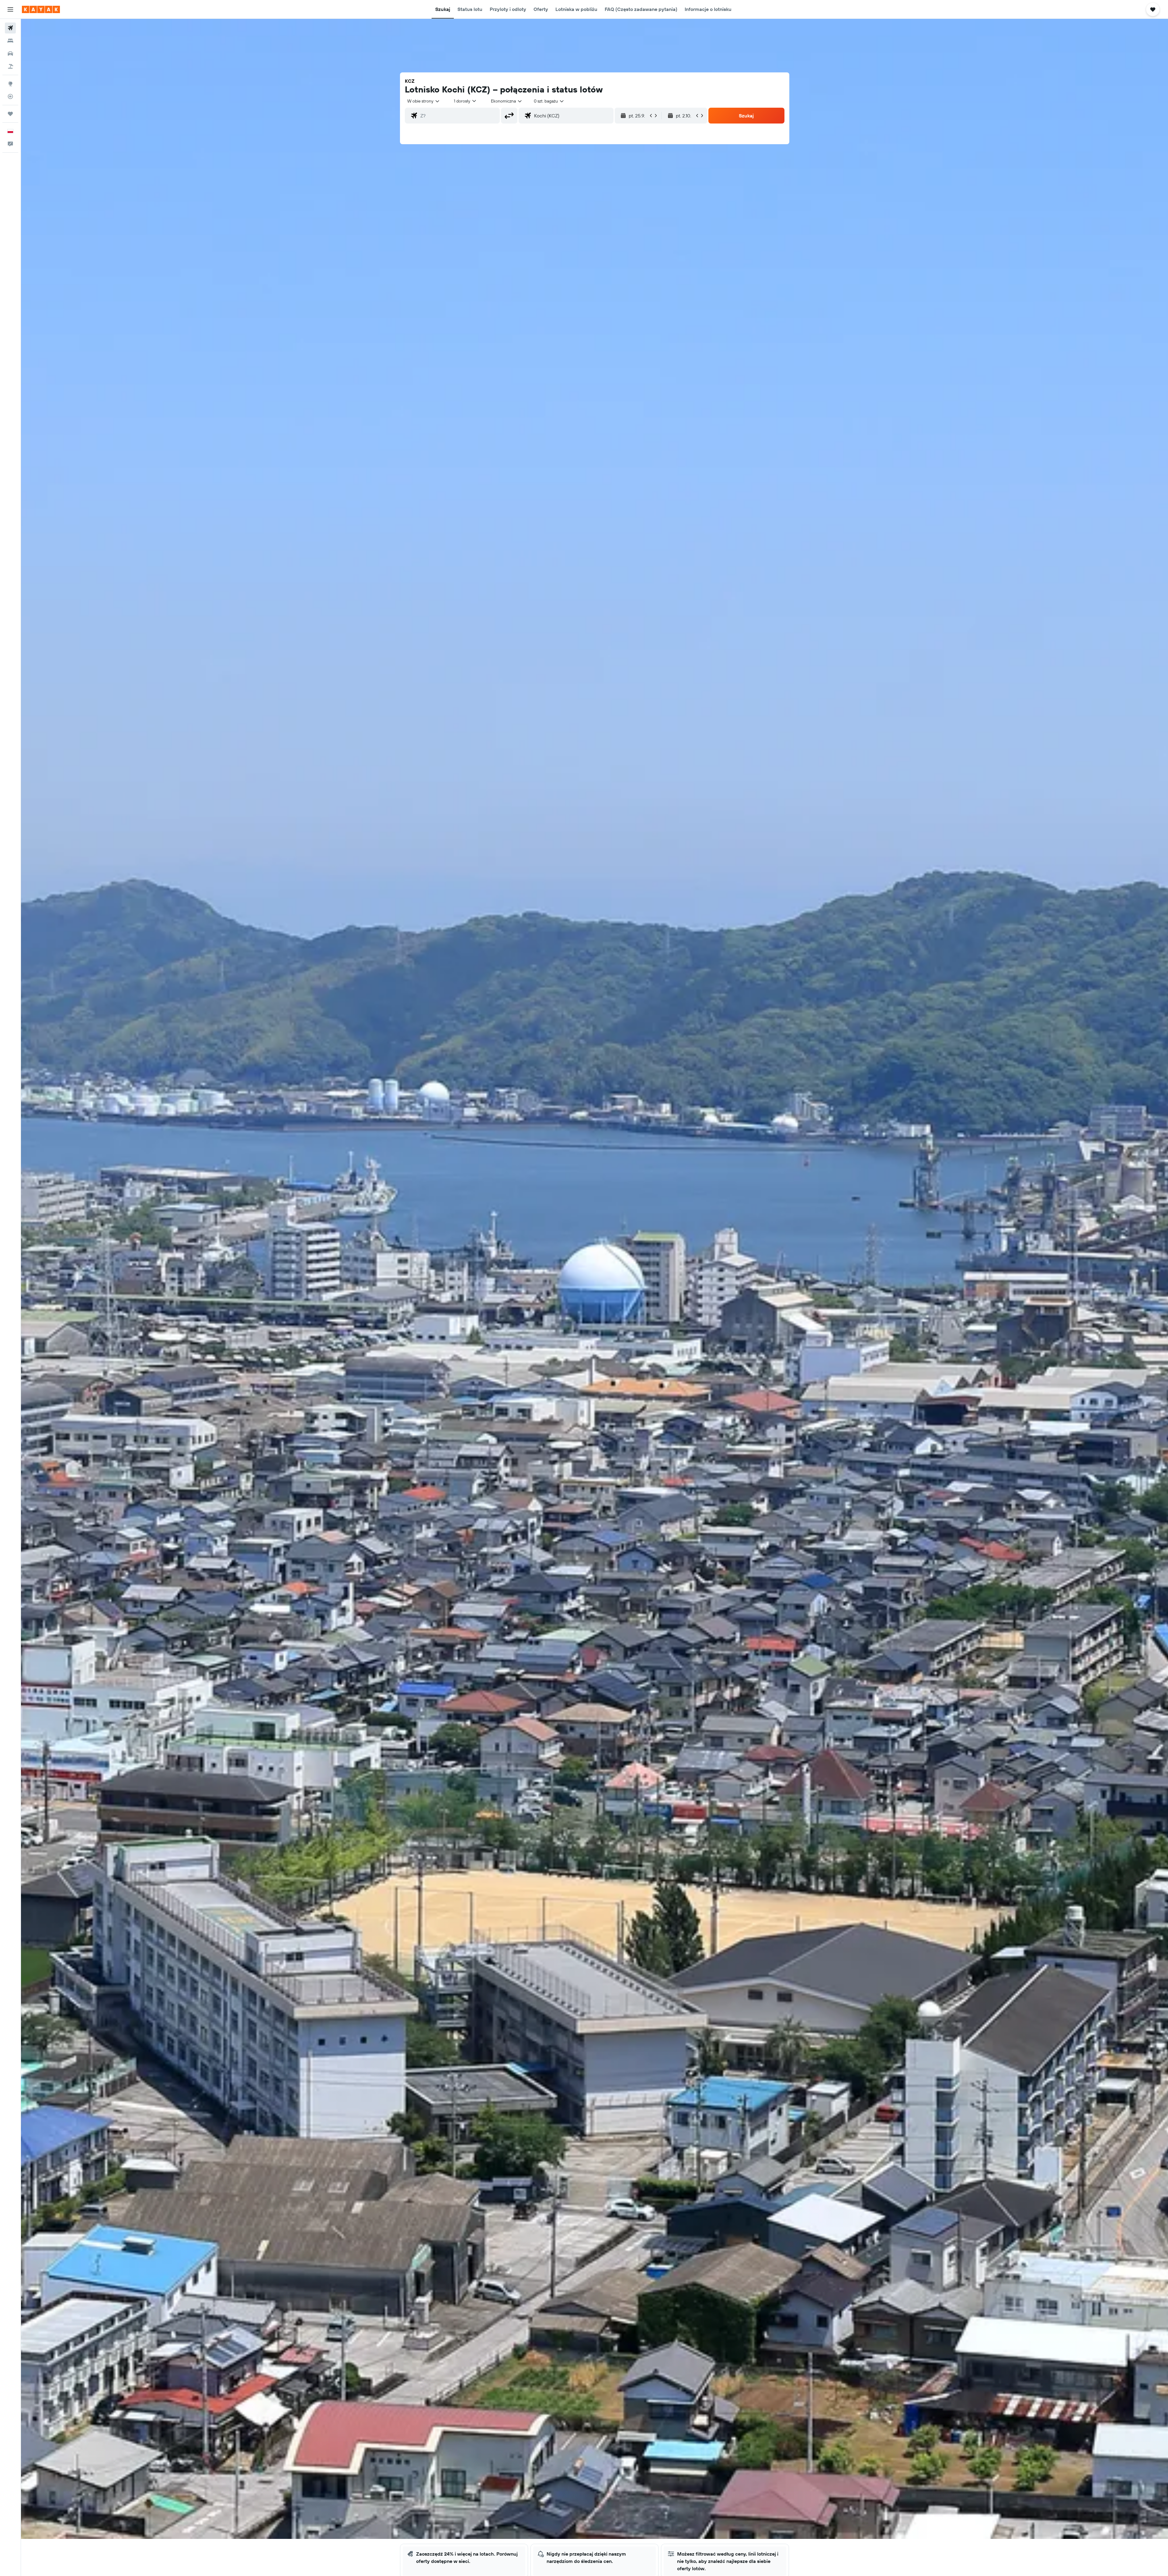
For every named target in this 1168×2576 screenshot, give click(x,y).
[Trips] (10, 114)
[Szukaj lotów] (10, 28)
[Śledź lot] (10, 96)
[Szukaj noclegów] (10, 41)
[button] (10, 9)
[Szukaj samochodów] (10, 54)
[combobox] (424, 101)
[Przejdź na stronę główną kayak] (41, 9)
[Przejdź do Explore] (10, 84)
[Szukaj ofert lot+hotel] (10, 66)
